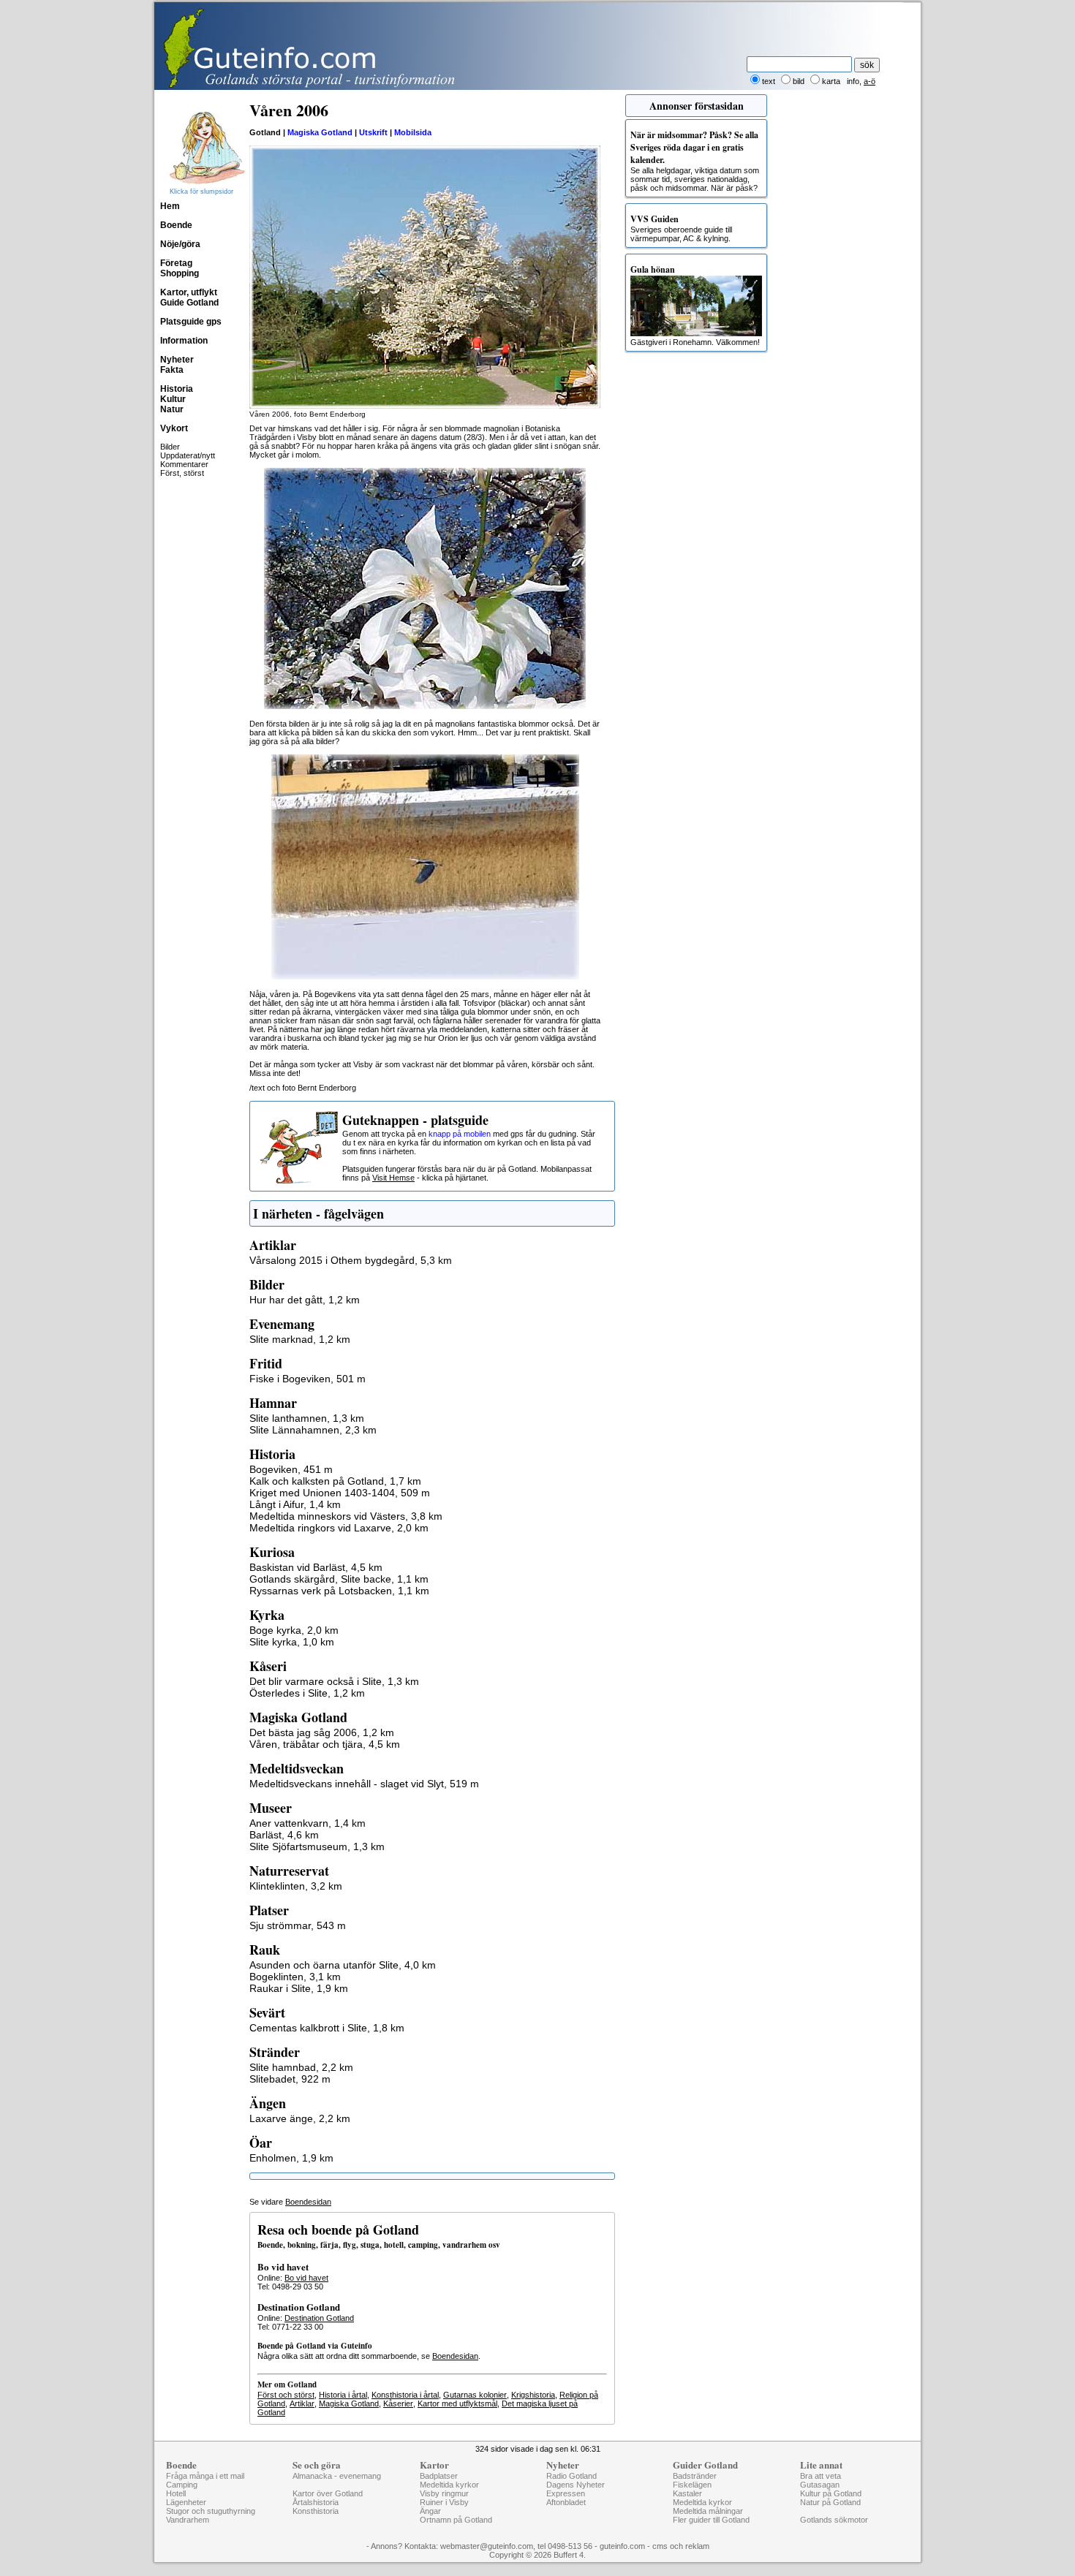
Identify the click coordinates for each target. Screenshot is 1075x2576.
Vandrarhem (188, 2520)
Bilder (170, 447)
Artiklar (302, 2403)
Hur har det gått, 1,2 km (305, 1300)
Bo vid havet (306, 2278)
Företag (176, 263)
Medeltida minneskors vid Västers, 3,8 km (346, 1516)
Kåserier (398, 2403)
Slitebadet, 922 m (290, 2079)
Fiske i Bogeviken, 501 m (308, 1379)
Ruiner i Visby (444, 2502)
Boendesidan (308, 2202)
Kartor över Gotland (328, 2493)
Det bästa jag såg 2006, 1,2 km (322, 1732)
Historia (177, 389)
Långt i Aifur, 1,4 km (295, 1504)
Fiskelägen (692, 2485)
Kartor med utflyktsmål (457, 2403)
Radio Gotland (572, 2476)
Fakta (172, 370)
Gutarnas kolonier (475, 2395)
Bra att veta (821, 2476)
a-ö (870, 81)
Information (184, 341)
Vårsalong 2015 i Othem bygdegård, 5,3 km (351, 1260)
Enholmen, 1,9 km (291, 2158)
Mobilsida (413, 132)
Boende (176, 225)
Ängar (430, 2511)
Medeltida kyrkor (449, 2485)
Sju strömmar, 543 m (298, 1925)
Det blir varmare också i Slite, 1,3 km (334, 1681)
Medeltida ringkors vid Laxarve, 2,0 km (339, 1528)
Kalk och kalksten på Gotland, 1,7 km (335, 1481)
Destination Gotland (319, 2318)
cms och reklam (681, 2546)
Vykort (174, 428)
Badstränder (695, 2476)
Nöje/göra (180, 244)
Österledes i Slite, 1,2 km (307, 1693)
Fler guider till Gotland (711, 2520)
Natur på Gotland (830, 2502)
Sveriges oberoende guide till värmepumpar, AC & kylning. (681, 228)
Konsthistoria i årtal (405, 2395)
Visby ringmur (444, 2493)
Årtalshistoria (316, 2502)
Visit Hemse (393, 1178)
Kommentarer (184, 464)
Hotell (176, 2493)
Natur (172, 409)
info (853, 81)
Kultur (173, 399)
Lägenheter (186, 2502)
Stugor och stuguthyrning (211, 2511)
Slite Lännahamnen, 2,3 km (313, 1430)
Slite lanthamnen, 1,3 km (307, 1418)
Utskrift (373, 132)
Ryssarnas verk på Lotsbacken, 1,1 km (339, 1591)
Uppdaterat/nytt (188, 455)
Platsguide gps (191, 322)
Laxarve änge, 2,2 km (300, 2118)
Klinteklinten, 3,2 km (296, 1886)
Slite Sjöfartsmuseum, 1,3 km (317, 1846)
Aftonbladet (566, 2502)
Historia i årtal (343, 2395)
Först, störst (182, 473)
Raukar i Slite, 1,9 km (299, 1988)
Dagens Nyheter (576, 2485)
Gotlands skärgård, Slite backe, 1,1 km (339, 1579)
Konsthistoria (316, 2511)
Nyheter (177, 360)
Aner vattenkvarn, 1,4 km (308, 1823)
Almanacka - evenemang (337, 2476)
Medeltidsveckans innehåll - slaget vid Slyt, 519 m (364, 1784)
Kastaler (687, 2493)
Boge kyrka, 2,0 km (294, 1630)
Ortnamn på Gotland (456, 2520)
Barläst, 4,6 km (284, 1835)
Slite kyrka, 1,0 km (292, 1642)
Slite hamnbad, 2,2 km (301, 2067)
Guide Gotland (189, 303)
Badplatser (439, 2476)
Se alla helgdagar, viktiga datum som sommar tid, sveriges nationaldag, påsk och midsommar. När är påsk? (695, 160)
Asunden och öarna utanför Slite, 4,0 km (343, 1965)
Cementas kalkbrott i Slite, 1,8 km (327, 2028)
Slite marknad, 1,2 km (300, 1339)
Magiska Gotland (320, 132)
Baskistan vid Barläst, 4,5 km (316, 1567)
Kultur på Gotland (831, 2493)
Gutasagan (820, 2485)
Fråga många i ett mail (205, 2476)
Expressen (566, 2493)
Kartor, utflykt (189, 292)
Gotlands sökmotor (834, 2520)
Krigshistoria (533, 2395)
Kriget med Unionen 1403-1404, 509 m (340, 1493)
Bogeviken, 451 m (291, 1469)
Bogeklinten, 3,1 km (295, 1977)
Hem (170, 206)
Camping (182, 2485)
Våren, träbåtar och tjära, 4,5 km (325, 1744)
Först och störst (286, 2395)
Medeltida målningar (708, 2511)
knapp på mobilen (460, 1134)
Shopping (180, 273)
